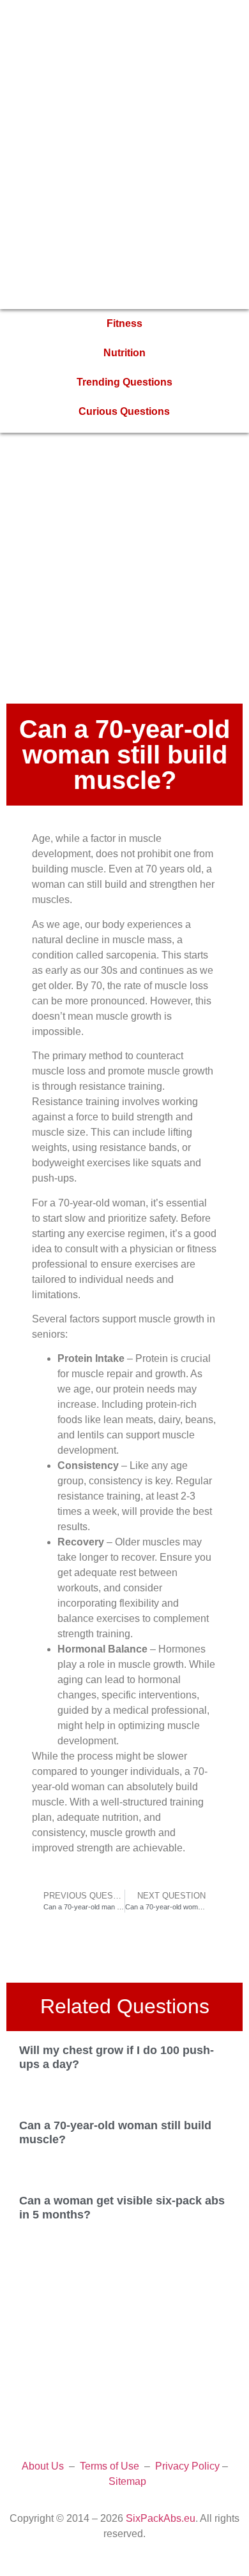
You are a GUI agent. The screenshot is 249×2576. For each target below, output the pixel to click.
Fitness (124, 323)
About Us (43, 2466)
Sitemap (127, 2481)
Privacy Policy (187, 2466)
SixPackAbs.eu (161, 2518)
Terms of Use (109, 2466)
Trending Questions (124, 382)
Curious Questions (124, 411)
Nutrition (124, 353)
